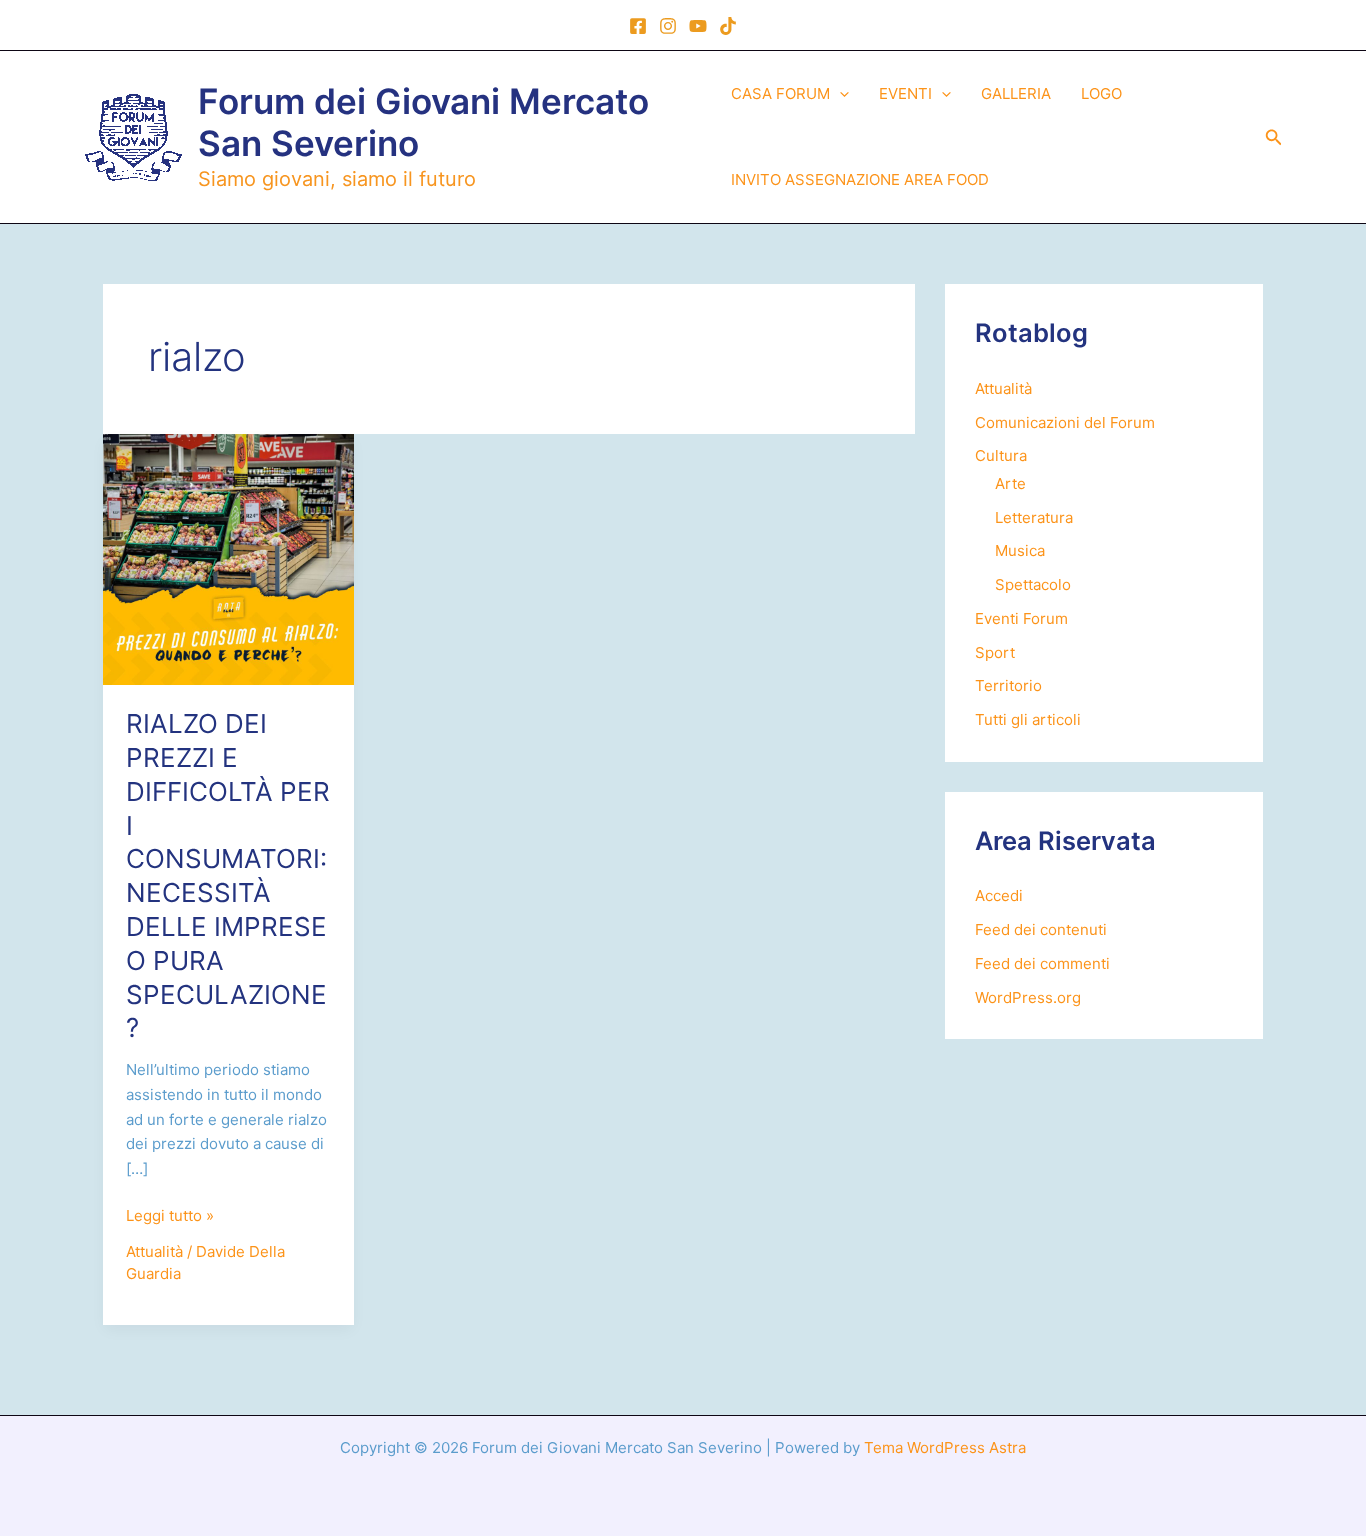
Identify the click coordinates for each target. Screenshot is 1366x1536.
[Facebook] (638, 26)
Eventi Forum (1021, 618)
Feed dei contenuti (1041, 929)
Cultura (1001, 455)
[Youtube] (698, 26)
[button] (839, 94)
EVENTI (905, 93)
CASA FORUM (780, 93)
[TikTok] (728, 26)
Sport (995, 652)
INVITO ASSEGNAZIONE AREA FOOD (860, 179)
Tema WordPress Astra (945, 1447)
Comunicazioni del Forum (1065, 422)
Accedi (999, 895)
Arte (1010, 483)
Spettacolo (1033, 584)
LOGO (1101, 93)
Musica (1020, 550)
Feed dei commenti (1042, 963)
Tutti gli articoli (1028, 719)
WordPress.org (1028, 997)
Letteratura (1034, 517)
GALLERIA (1016, 93)
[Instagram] (668, 26)
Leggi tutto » (170, 1217)
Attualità (154, 1251)
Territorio (1008, 685)
